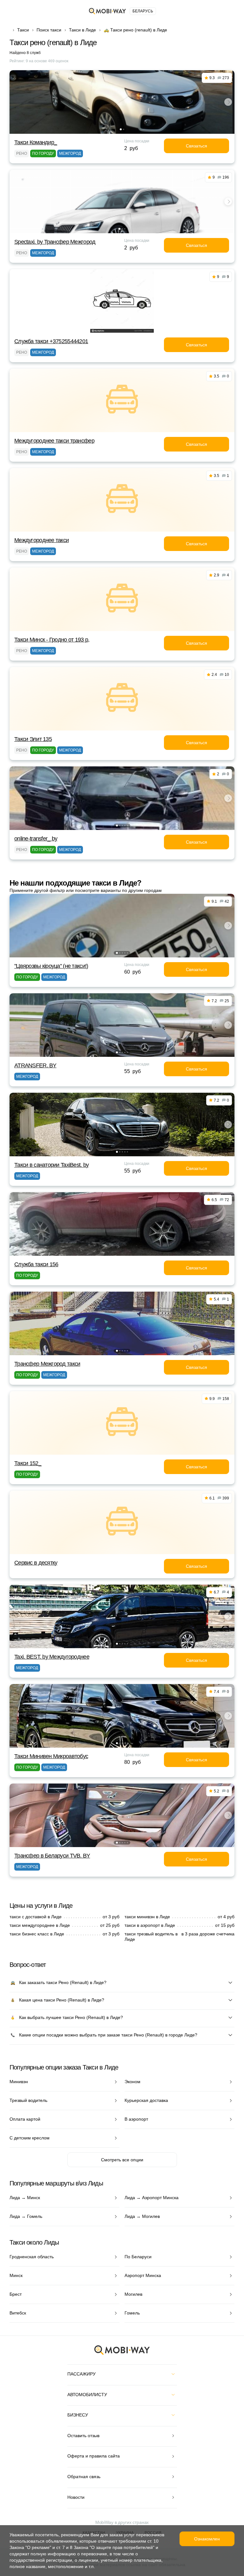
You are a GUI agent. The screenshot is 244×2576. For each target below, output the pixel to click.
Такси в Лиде (82, 30)
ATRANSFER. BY (35, 1065)
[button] (121, 129)
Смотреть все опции (122, 2160)
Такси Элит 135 (33, 739)
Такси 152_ (28, 1463)
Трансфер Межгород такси (47, 1364)
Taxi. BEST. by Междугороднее (52, 1657)
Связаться (197, 146)
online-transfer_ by (36, 839)
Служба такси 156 (36, 1264)
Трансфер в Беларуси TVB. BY (52, 1856)
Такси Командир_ (36, 142)
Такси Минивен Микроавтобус (51, 1756)
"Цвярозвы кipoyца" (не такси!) (51, 966)
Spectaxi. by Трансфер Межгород (55, 242)
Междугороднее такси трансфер (54, 441)
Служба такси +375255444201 (51, 341)
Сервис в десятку (36, 1563)
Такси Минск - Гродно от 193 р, (52, 640)
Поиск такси (49, 30)
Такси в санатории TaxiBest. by (51, 1165)
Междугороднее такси (41, 540)
